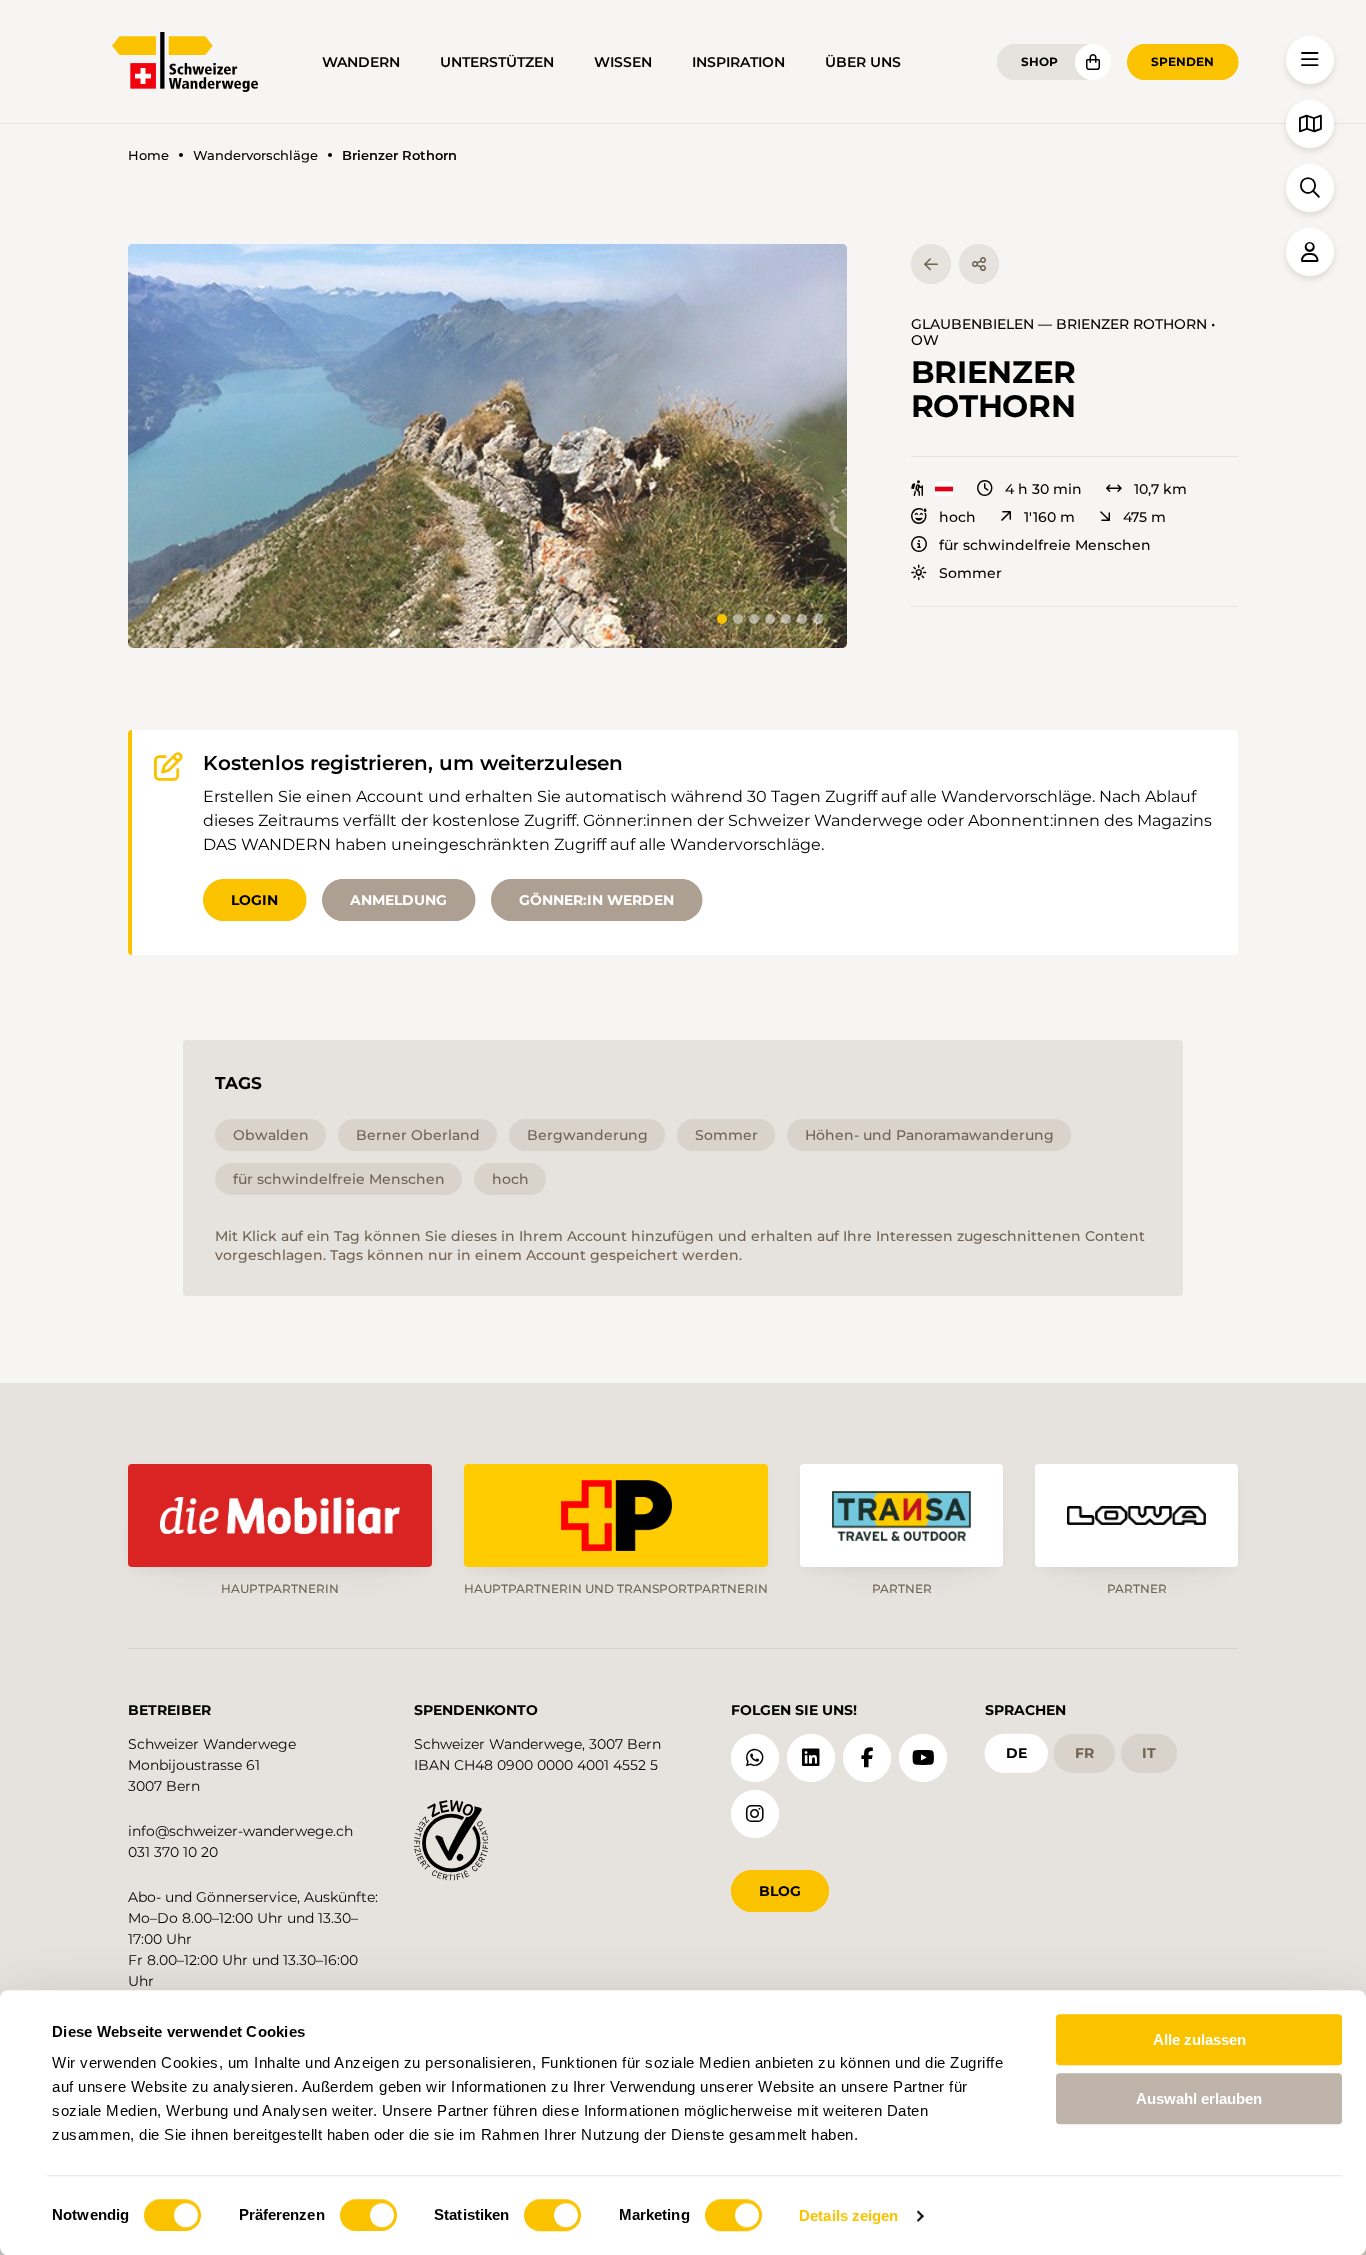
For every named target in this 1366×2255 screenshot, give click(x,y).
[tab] (722, 619)
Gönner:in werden (596, 900)
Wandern (361, 62)
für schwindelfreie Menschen (1045, 545)
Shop (1039, 61)
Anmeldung (398, 900)
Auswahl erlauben (1199, 2098)
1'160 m (1049, 517)
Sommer (970, 573)
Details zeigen (848, 2215)
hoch (957, 517)
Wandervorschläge (255, 155)
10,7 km (1160, 489)
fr (1084, 1753)
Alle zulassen (1199, 2039)
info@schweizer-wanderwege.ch (240, 1831)
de (1016, 1753)
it (1149, 1753)
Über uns (863, 62)
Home (148, 155)
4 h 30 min (1043, 489)
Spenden (1182, 61)
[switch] (368, 2215)
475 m (1144, 517)
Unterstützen (497, 62)
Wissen (623, 62)
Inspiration (738, 62)
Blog (780, 1891)
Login (254, 900)
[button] (487, 446)
